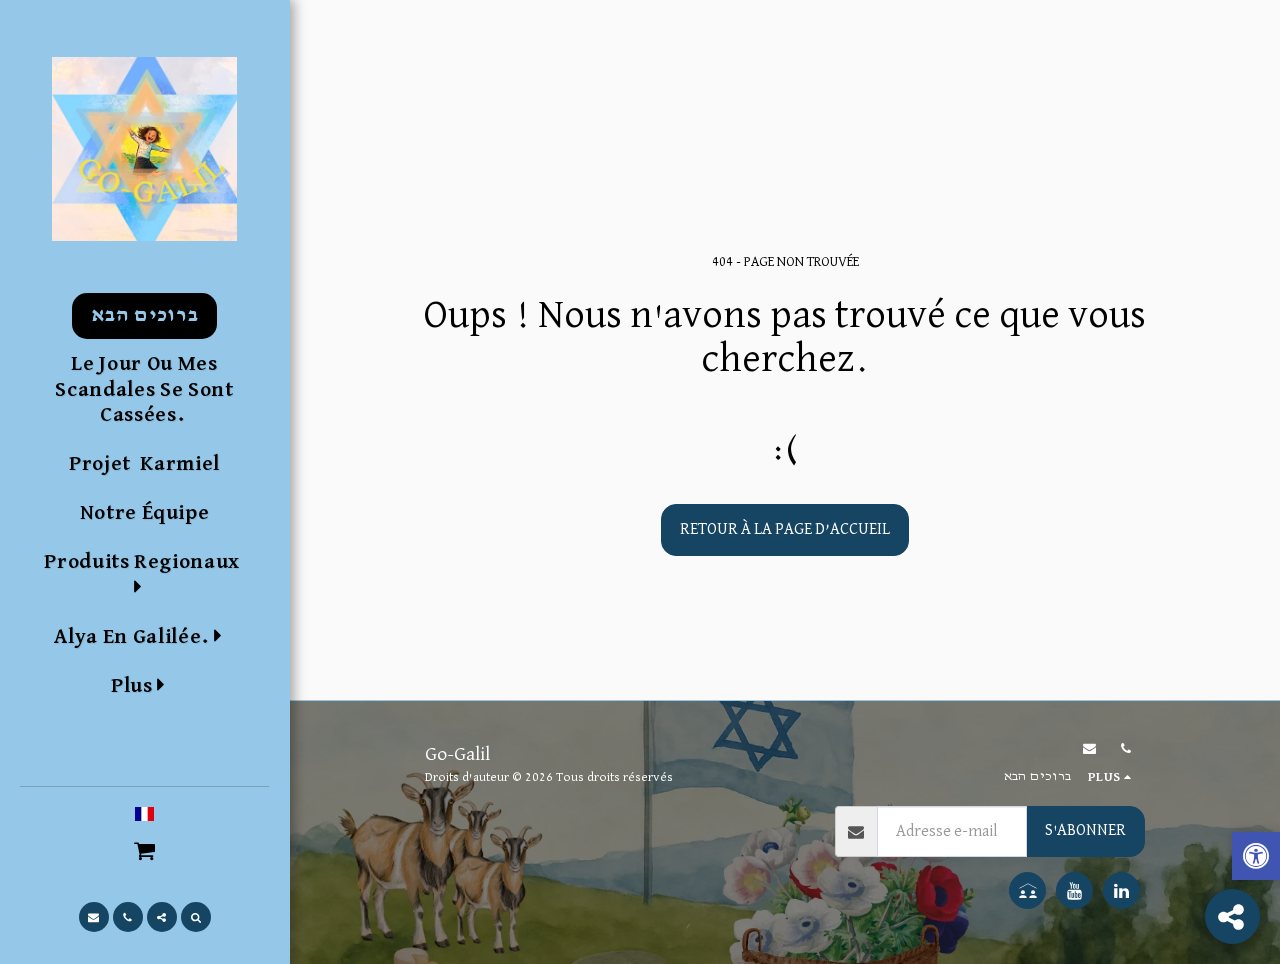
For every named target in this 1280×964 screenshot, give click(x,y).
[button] (144, 637)
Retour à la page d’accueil (785, 529)
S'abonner (1085, 830)
